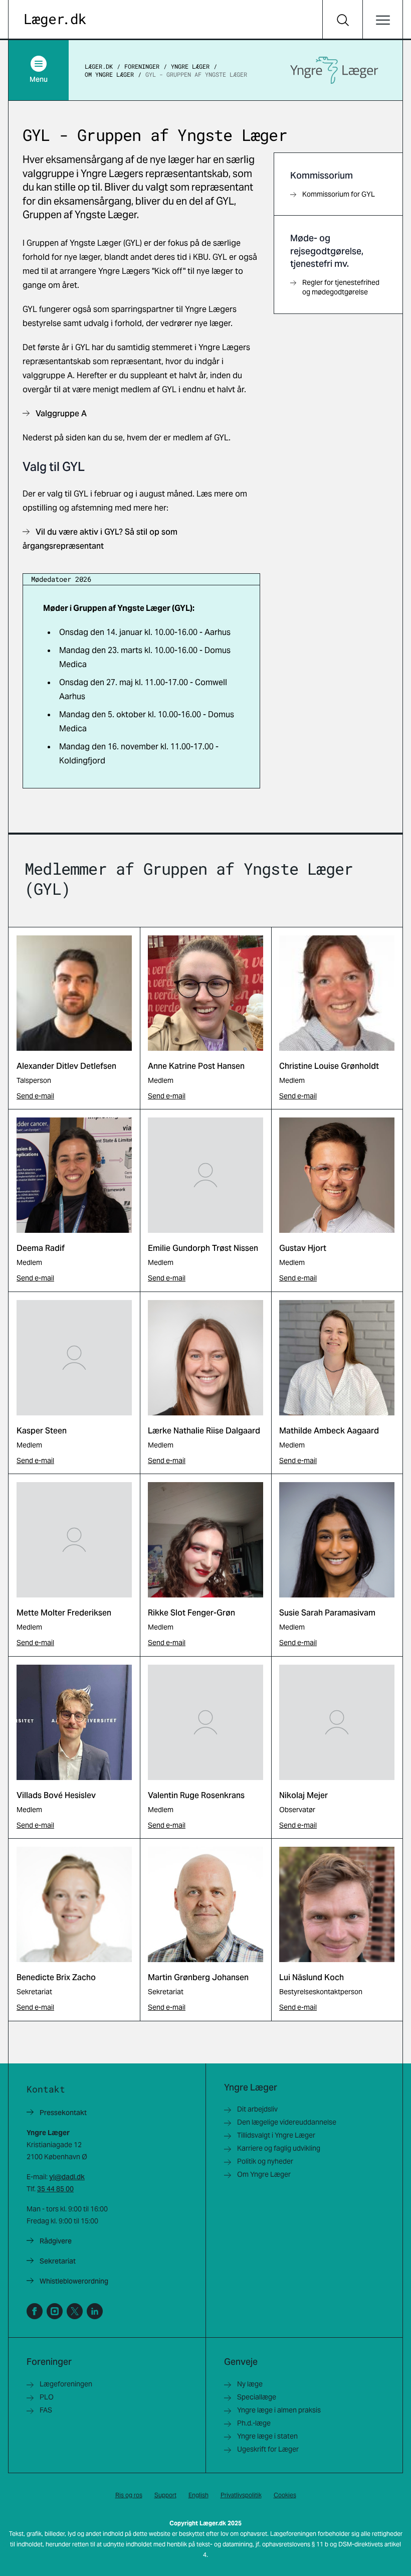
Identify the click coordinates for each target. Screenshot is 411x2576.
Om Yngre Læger (109, 74)
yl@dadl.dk (67, 2177)
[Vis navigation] (382, 20)
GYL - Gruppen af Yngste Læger (196, 74)
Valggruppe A (61, 414)
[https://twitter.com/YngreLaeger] (75, 2311)
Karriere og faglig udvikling (279, 2148)
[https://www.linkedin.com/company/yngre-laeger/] (95, 2311)
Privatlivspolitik (241, 2495)
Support (165, 2495)
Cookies (285, 2495)
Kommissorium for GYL (339, 194)
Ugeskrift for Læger (268, 2449)
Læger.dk (99, 66)
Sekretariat (58, 2261)
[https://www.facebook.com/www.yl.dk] (35, 2311)
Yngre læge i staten (267, 2436)
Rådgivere (56, 2241)
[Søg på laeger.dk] (342, 20)
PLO (47, 2397)
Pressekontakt (63, 2113)
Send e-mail (35, 1096)
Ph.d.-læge (254, 2423)
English (198, 2495)
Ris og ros (129, 2495)
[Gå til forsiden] (55, 20)
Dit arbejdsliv (257, 2109)
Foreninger (142, 66)
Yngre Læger (190, 66)
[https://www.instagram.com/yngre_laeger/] (55, 2311)
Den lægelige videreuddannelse (287, 2122)
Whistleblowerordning (74, 2281)
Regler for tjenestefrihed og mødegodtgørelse (341, 287)
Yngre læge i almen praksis (279, 2410)
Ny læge (250, 2384)
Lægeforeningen (66, 2384)
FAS (46, 2410)
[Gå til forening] (334, 70)
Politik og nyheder (265, 2161)
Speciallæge (257, 2397)
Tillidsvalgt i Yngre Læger (276, 2135)
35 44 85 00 (55, 2189)
